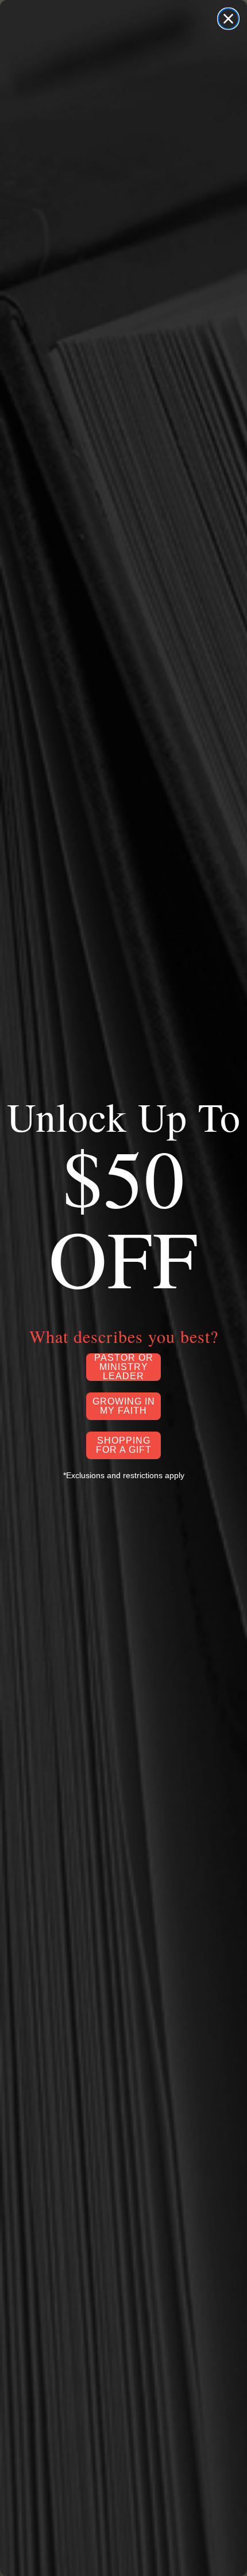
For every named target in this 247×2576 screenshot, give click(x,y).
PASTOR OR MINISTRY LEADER (124, 1367)
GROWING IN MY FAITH (124, 1406)
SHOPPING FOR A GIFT (124, 1445)
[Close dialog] (228, 19)
